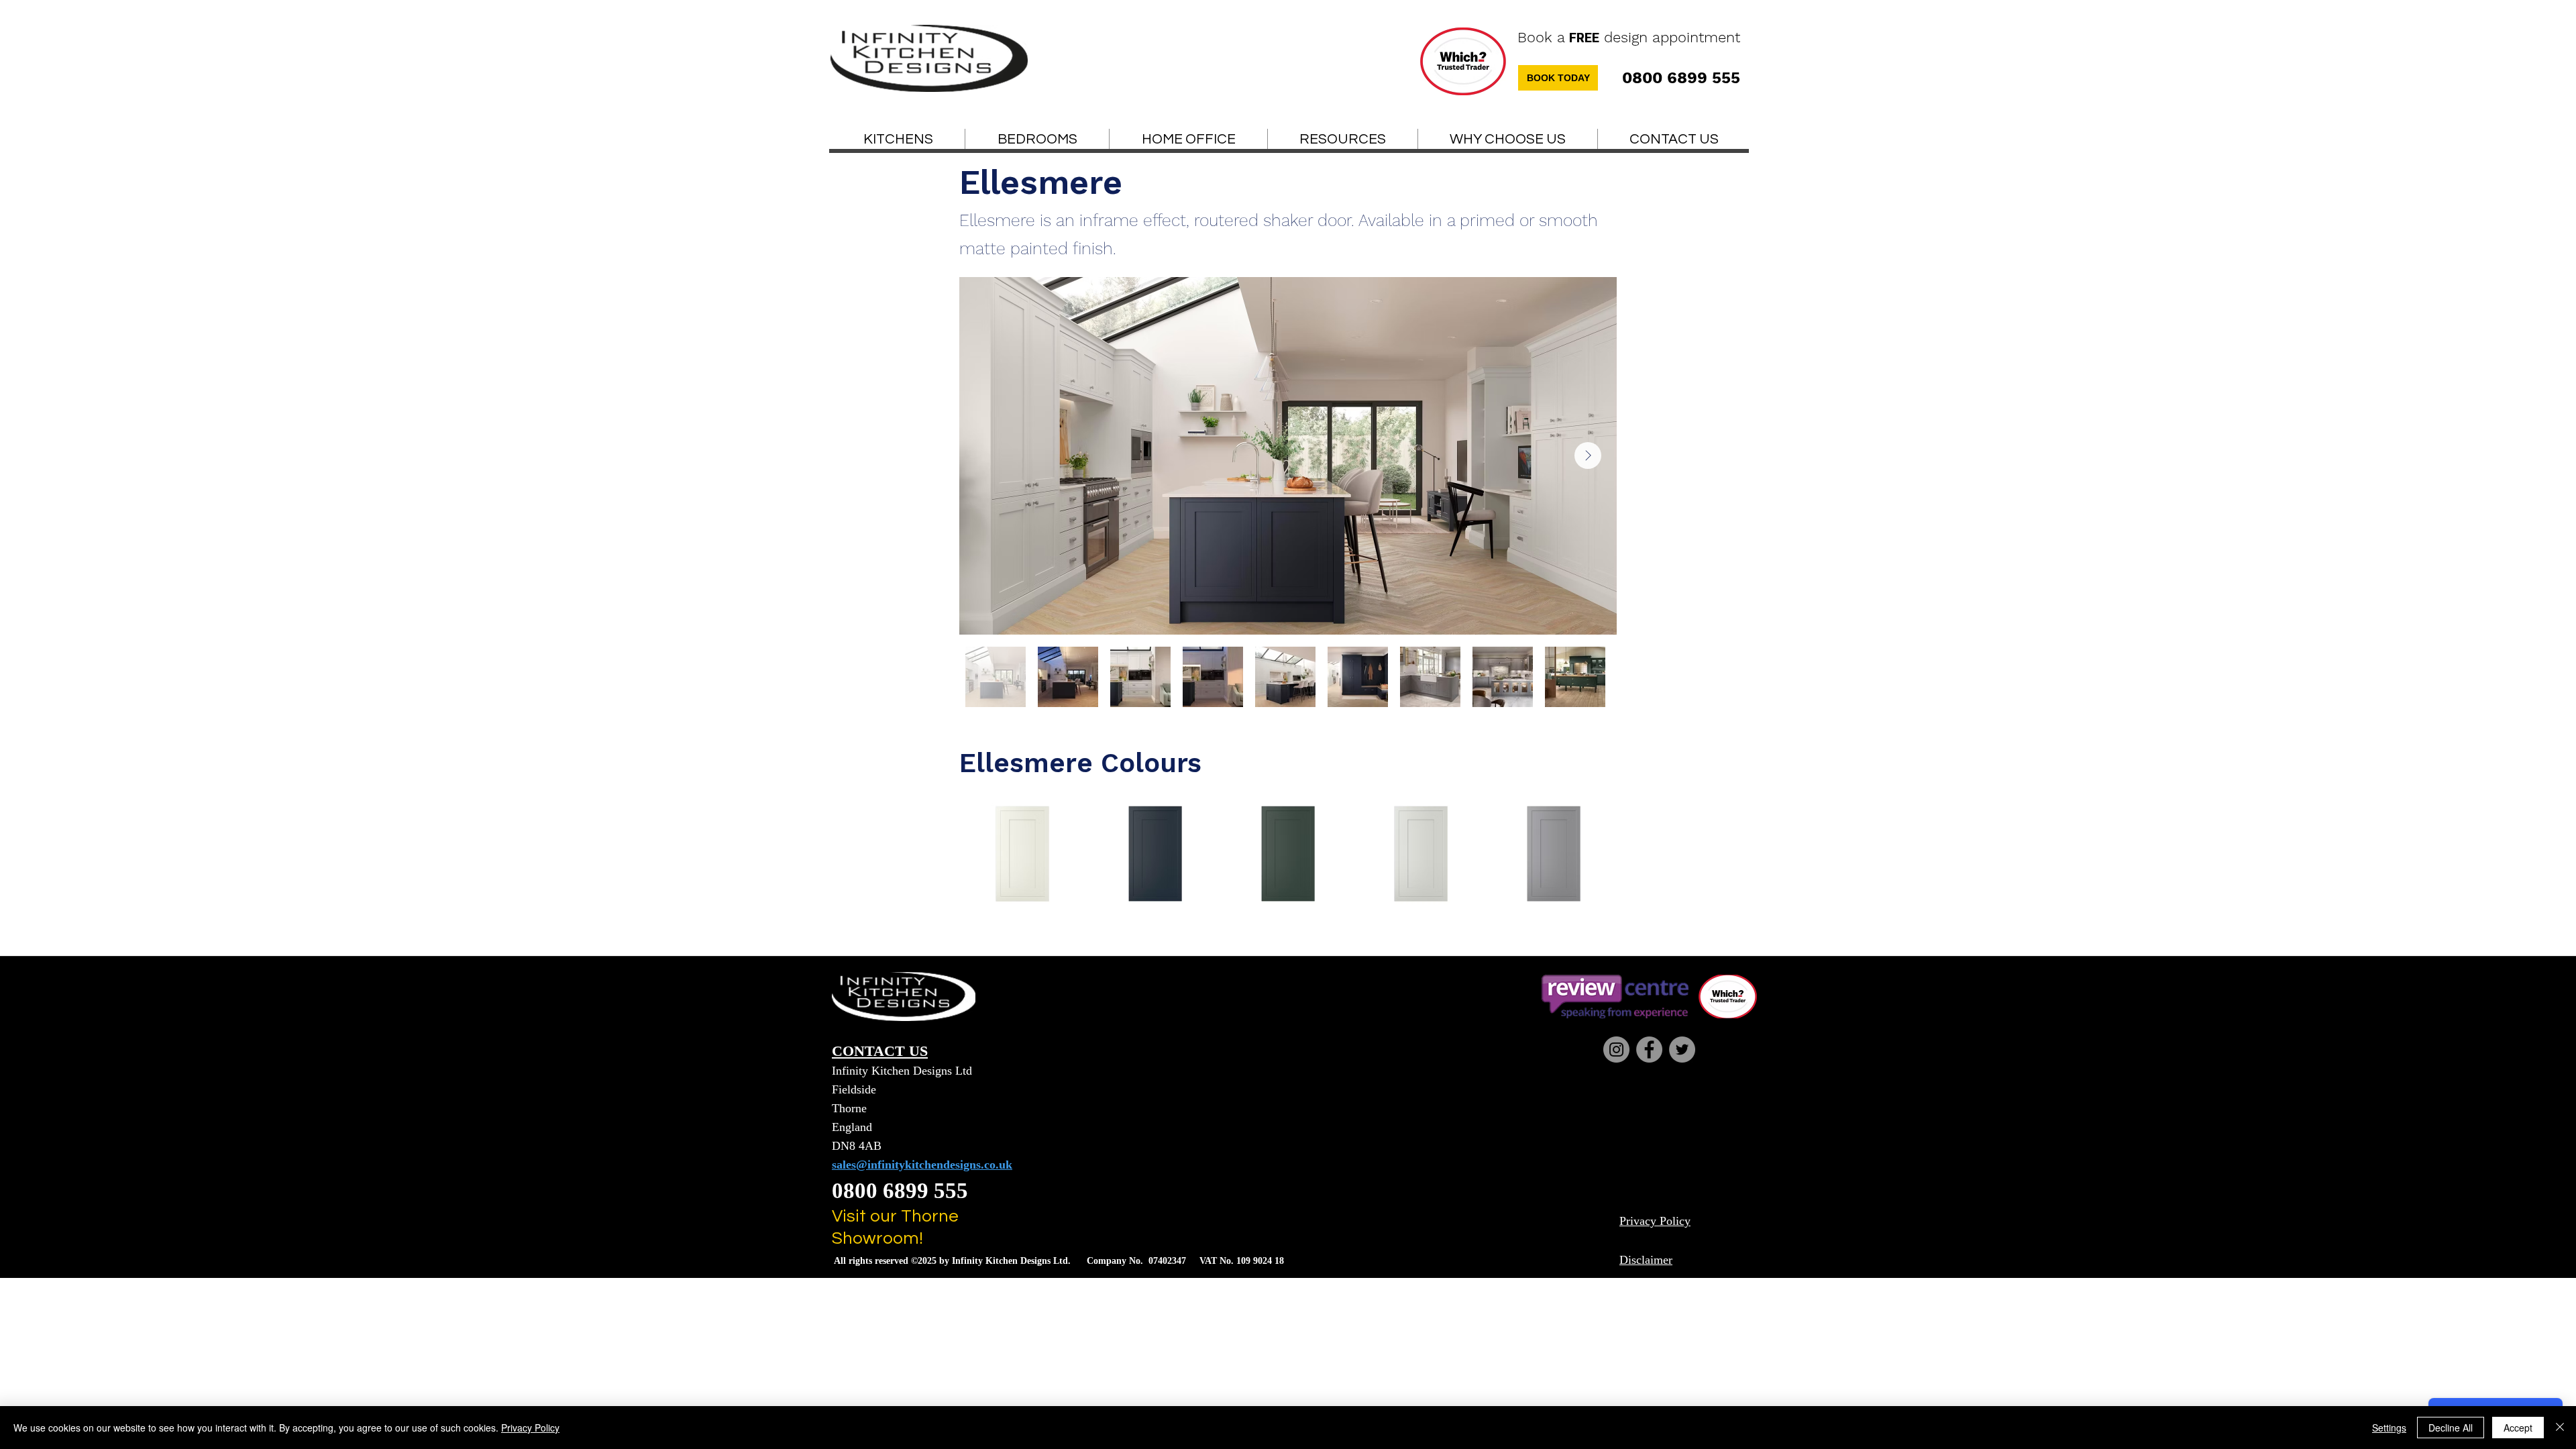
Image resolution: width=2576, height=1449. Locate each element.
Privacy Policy (530, 1428)
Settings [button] (2389, 1428)
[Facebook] (1649, 1050)
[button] (1343, 140)
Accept (2518, 1428)
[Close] (2560, 1428)
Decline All (2451, 1428)
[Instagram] (1616, 1050)
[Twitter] (1682, 1050)
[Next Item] (1588, 455)
